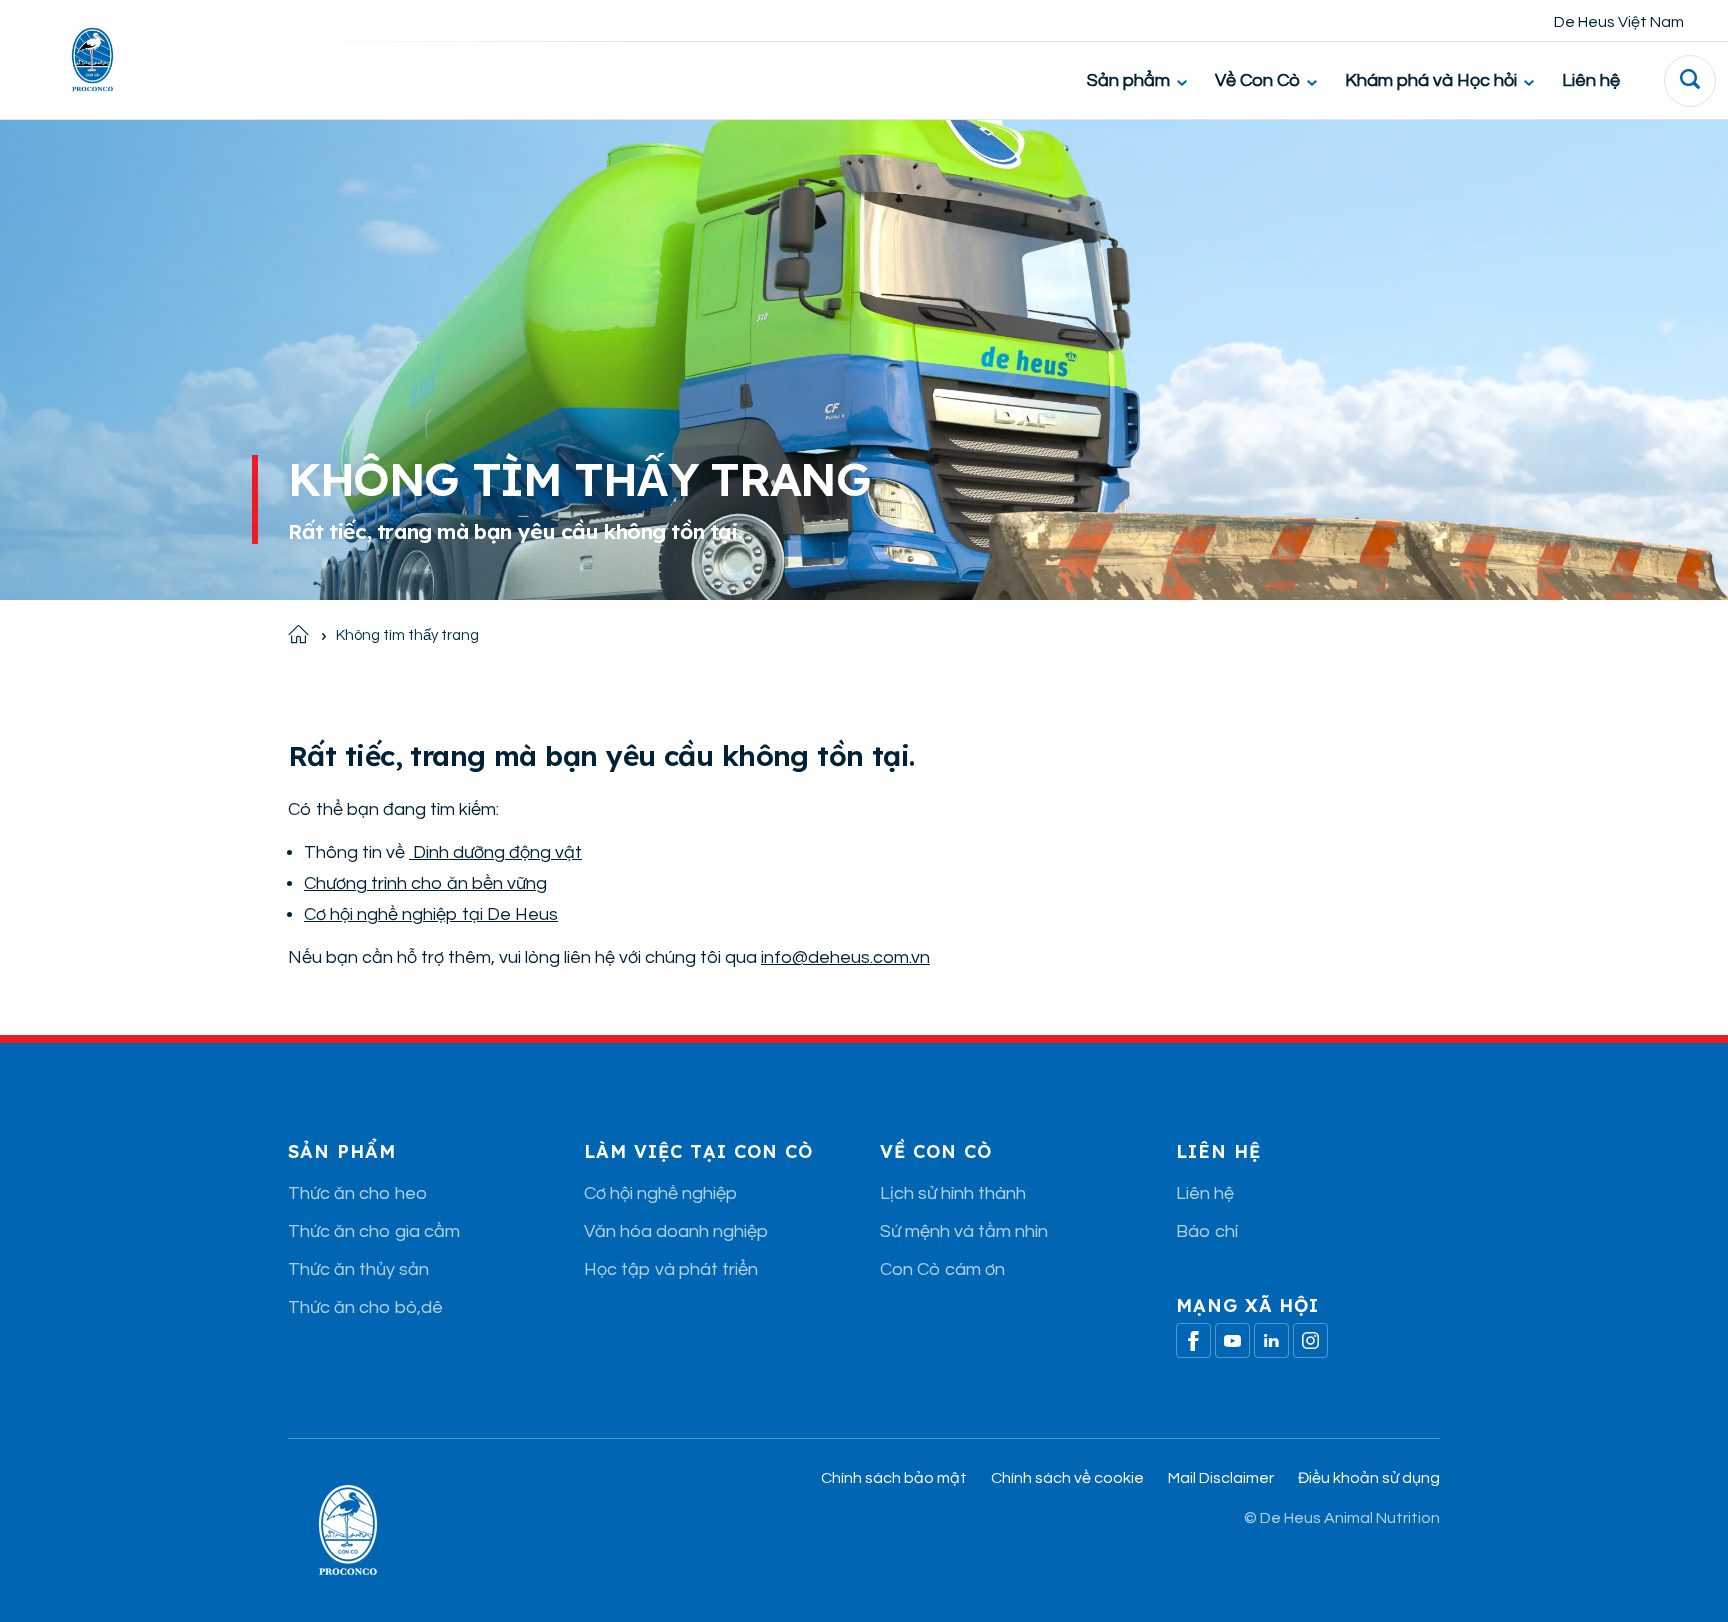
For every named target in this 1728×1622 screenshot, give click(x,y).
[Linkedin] (1271, 1340)
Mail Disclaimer (1221, 1478)
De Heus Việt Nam (1619, 22)
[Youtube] (1232, 1340)
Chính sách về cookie (1067, 1478)
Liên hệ (1591, 80)
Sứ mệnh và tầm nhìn (964, 1231)
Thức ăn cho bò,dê (365, 1307)
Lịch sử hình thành (953, 1193)
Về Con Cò (1257, 80)
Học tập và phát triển (671, 1269)
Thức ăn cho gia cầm (374, 1231)
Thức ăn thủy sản (358, 1269)
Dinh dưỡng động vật (495, 852)
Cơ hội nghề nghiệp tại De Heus (431, 914)
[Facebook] (1193, 1340)
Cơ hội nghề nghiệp (660, 1193)
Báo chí (1207, 1231)
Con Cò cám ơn (942, 1269)
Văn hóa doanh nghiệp (676, 1231)
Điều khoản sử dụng (1369, 1478)
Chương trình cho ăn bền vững (425, 883)
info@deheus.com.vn (845, 957)
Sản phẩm (1128, 80)
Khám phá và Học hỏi (1431, 80)
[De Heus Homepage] (77, 59)
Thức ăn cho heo (357, 1193)
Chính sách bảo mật (894, 1478)
